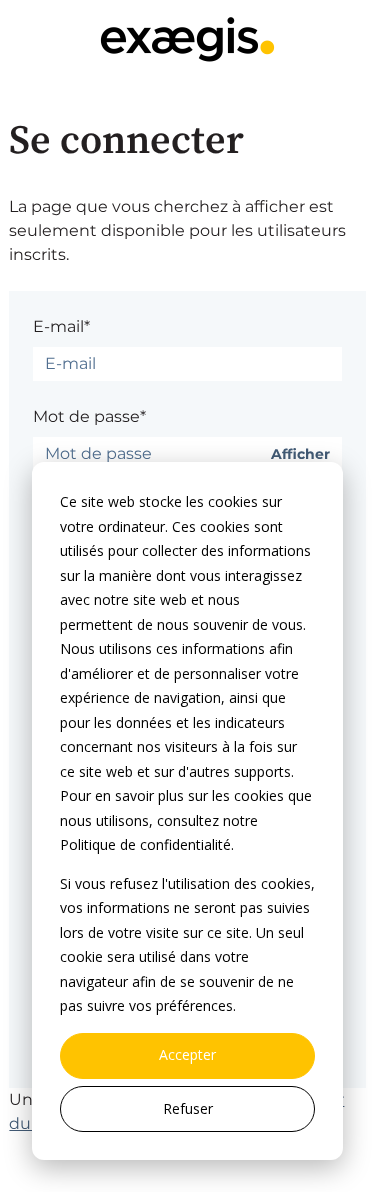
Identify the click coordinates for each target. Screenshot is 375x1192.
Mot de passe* (89, 416)
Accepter (187, 1054)
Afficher (300, 454)
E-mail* (61, 326)
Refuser (188, 1108)
